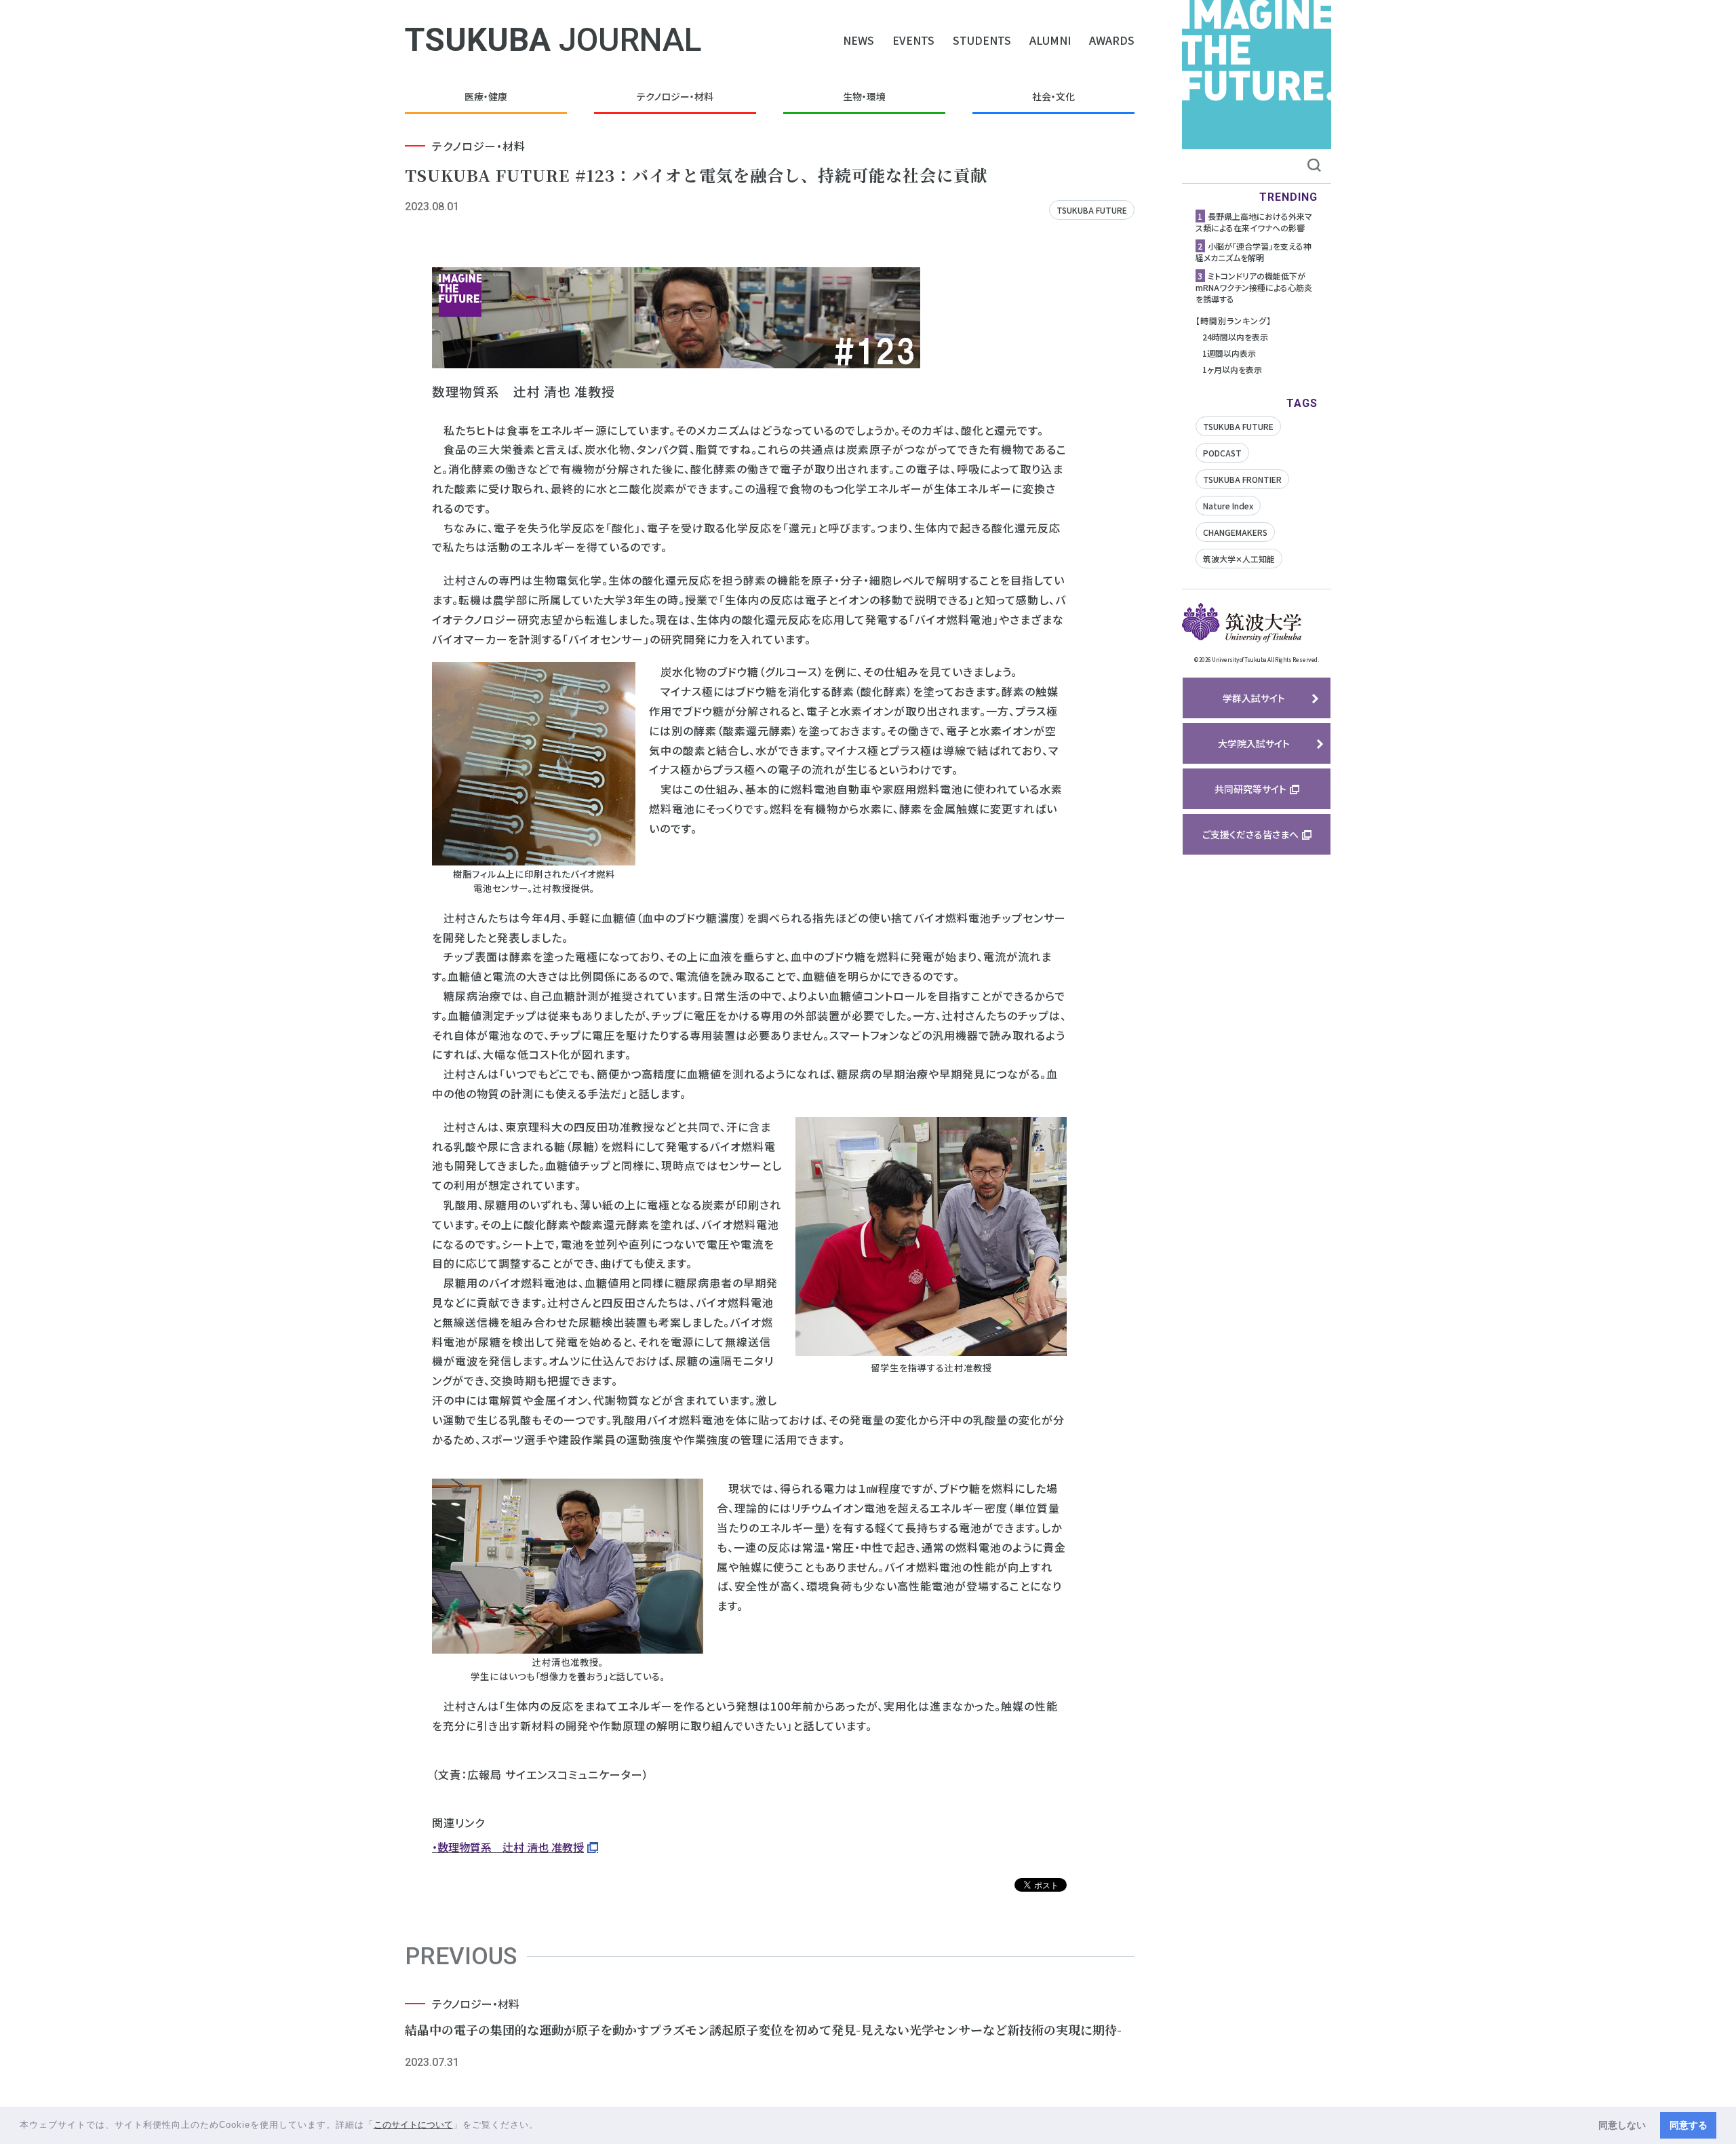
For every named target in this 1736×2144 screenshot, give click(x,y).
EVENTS (913, 40)
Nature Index (1228, 506)
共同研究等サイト (1250, 789)
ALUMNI (1050, 40)
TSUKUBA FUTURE (1092, 210)
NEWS (859, 40)
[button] (544, 2126)
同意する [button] (1689, 2125)
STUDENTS (982, 40)
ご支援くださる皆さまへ (1250, 834)
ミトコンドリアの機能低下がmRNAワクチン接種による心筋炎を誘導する (1254, 287)
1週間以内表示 (1229, 353)
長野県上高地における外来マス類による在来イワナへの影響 (1254, 222)
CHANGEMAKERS (1235, 532)
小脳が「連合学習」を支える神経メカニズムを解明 (1254, 252)
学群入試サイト (1254, 698)
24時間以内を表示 (1235, 337)
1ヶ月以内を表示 (1232, 369)
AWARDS (1112, 40)
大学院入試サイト (1254, 743)
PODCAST (1222, 453)
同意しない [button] (1622, 2125)
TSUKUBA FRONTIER (1242, 479)
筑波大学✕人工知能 (1239, 559)
